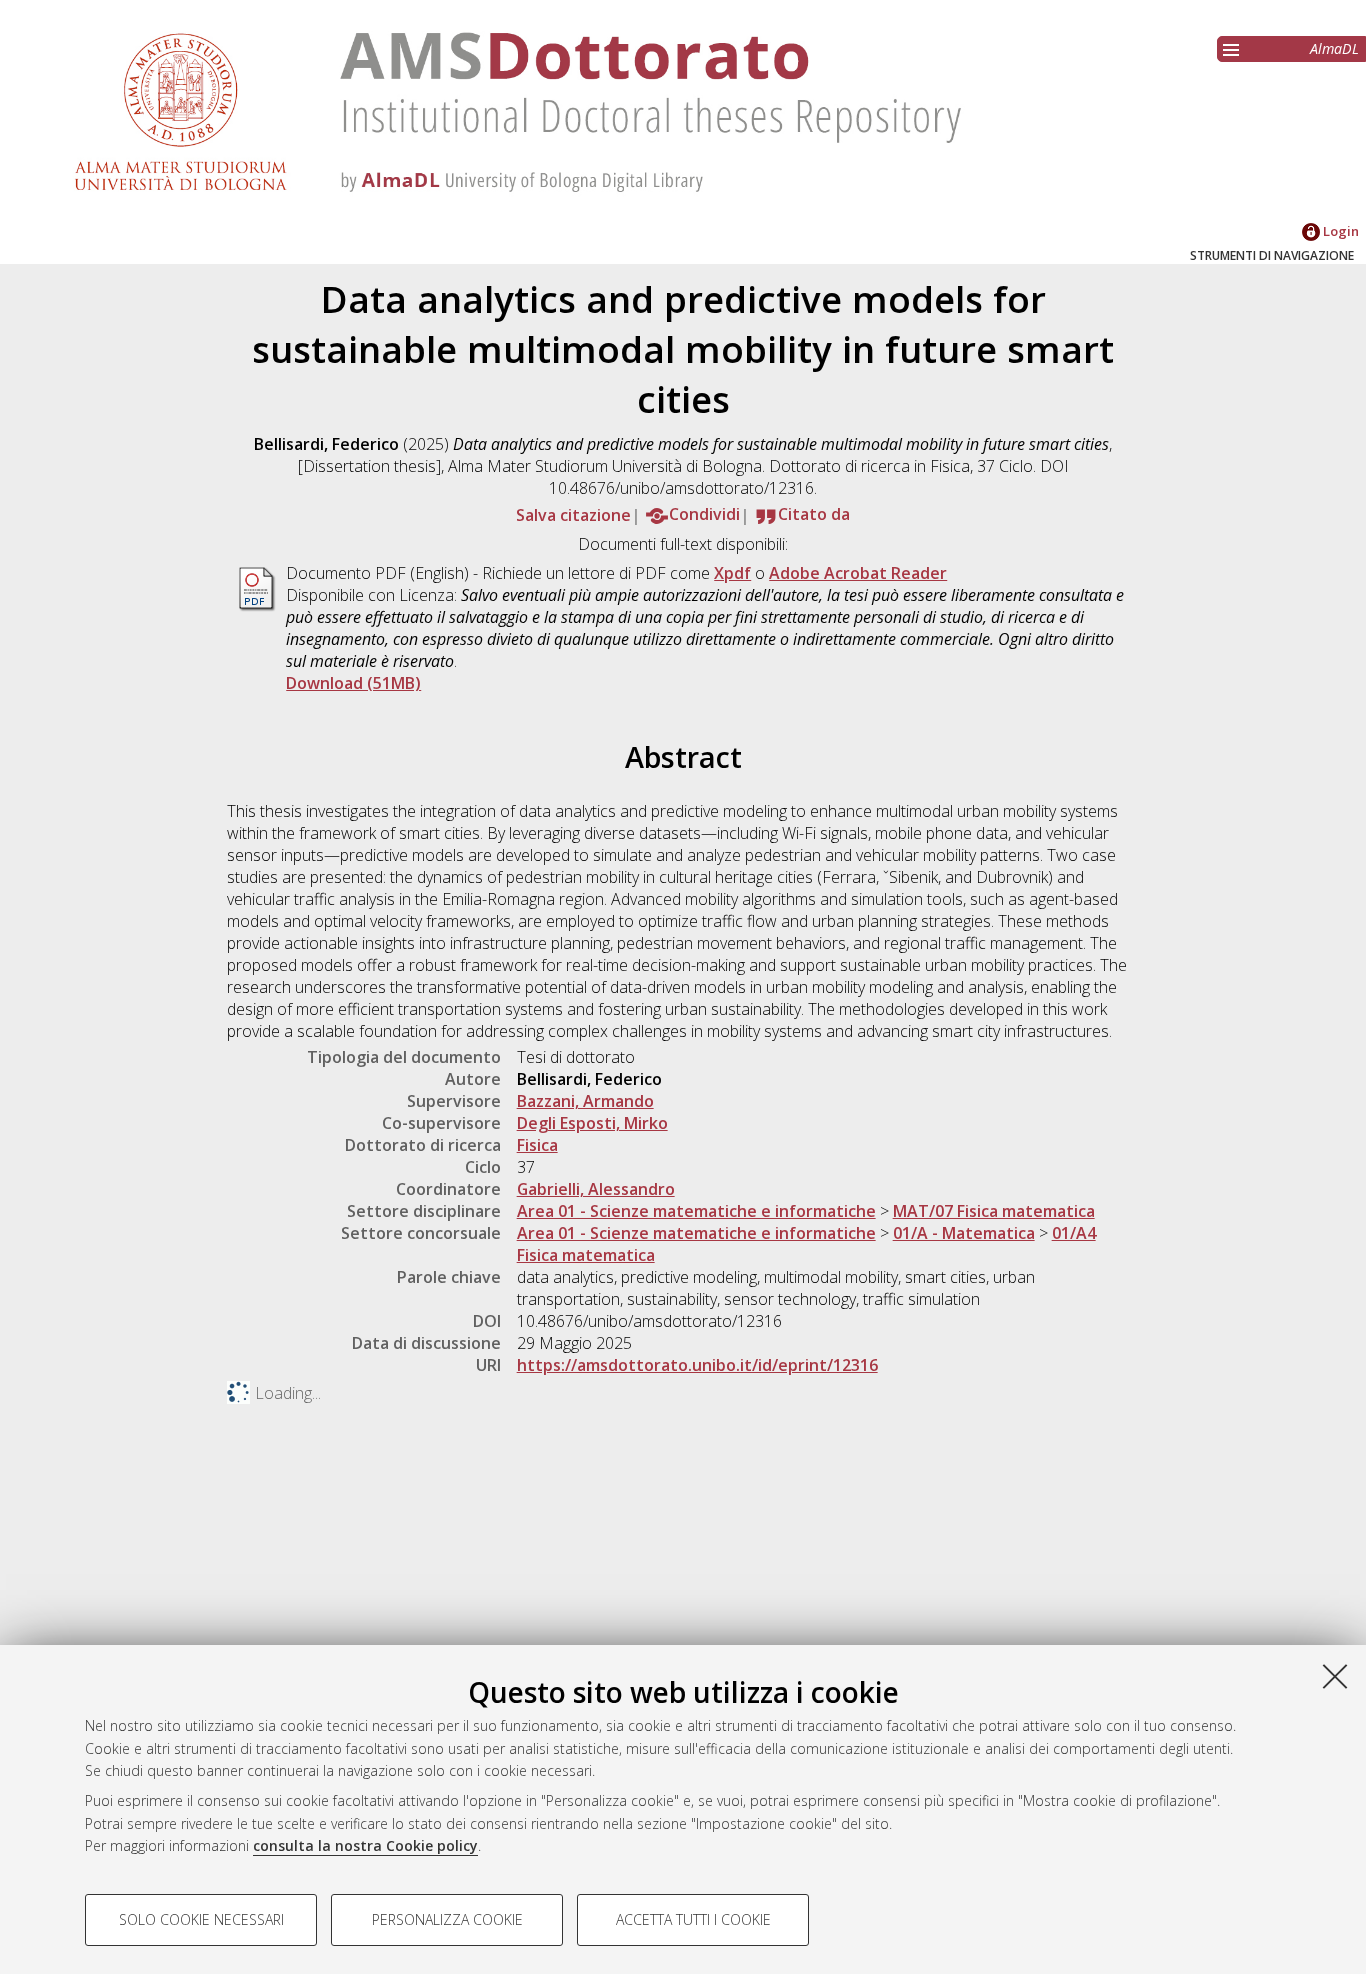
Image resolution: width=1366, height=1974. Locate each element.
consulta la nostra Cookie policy (365, 1845)
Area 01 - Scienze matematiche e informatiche (696, 1211)
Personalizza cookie (447, 1919)
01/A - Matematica (964, 1233)
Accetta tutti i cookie (693, 1919)
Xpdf (732, 573)
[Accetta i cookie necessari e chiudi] (1335, 1676)
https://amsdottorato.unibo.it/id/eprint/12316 (697, 1365)
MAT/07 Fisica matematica (994, 1211)
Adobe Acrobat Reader (858, 573)
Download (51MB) (353, 683)
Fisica (537, 1145)
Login (1339, 231)
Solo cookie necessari (201, 1919)
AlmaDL (1334, 48)
